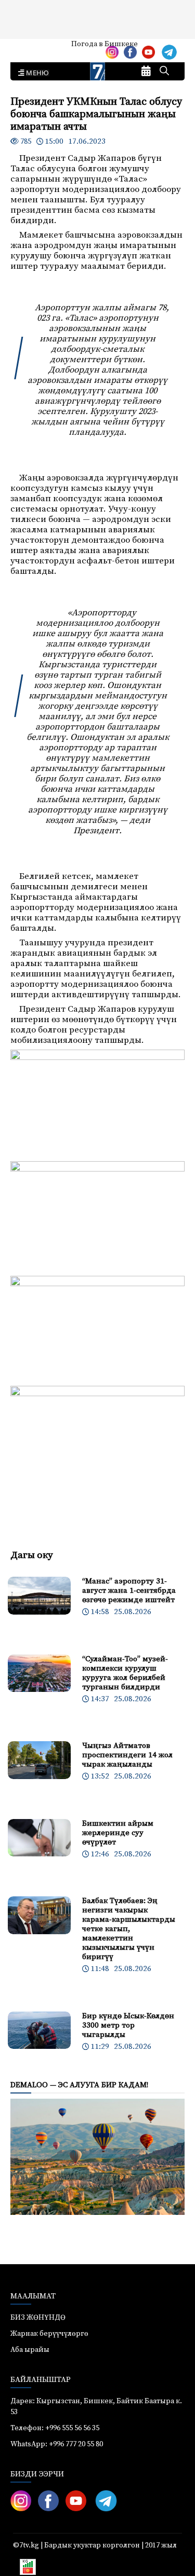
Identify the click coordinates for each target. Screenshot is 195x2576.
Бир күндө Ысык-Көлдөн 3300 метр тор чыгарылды (128, 2025)
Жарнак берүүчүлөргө (49, 2334)
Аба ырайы (25, 48)
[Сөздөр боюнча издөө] (164, 72)
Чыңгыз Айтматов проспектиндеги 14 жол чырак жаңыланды (127, 1755)
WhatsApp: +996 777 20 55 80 (57, 2444)
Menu (36, 73)
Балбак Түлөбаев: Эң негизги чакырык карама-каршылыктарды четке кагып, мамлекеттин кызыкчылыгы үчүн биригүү (129, 1929)
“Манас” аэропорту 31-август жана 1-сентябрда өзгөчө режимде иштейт (129, 1590)
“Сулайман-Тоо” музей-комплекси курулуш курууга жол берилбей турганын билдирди (125, 1673)
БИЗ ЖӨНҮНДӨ (38, 2318)
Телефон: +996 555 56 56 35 (55, 2428)
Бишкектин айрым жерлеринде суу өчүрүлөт (118, 1833)
